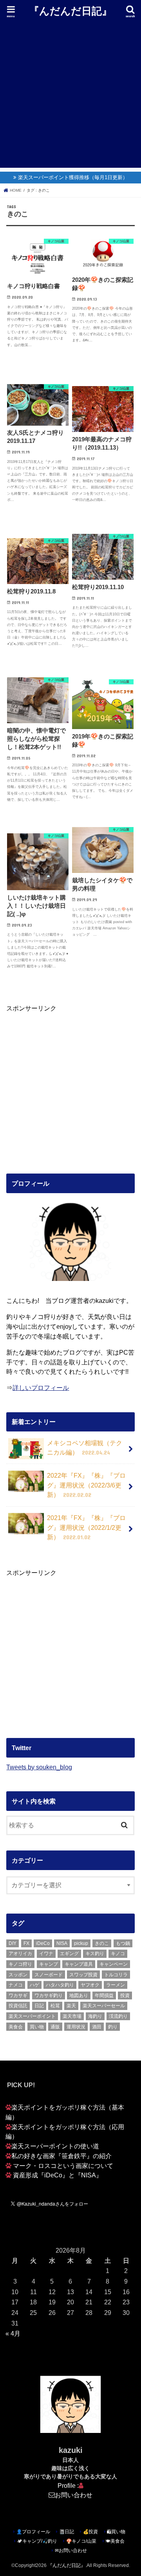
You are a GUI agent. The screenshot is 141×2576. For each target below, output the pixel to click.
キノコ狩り (20, 1964)
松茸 (55, 2006)
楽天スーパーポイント (32, 2016)
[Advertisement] (70, 97)
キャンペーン (114, 1964)
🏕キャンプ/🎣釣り (37, 2541)
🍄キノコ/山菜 (81, 2541)
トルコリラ (116, 1975)
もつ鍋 (123, 1943)
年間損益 (104, 1995)
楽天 (71, 2006)
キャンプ (49, 1964)
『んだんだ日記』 (70, 10)
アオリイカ (20, 1954)
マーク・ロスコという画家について (63, 2166)
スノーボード (49, 1975)
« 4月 (13, 2333)
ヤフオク (90, 1985)
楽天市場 (72, 2016)
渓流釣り (118, 2016)
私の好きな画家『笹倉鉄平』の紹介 (61, 2156)
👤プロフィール (33, 2532)
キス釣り (95, 1954)
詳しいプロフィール (41, 1388)
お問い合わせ (74, 2495)
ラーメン (116, 1985)
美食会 (16, 2027)
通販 (55, 2027)
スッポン (18, 1975)
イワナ (46, 1954)
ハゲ (34, 1985)
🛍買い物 (116, 2532)
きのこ (102, 1943)
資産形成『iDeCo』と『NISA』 (58, 2175)
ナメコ (16, 1985)
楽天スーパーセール (104, 2006)
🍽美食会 (115, 2541)
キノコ (118, 1954)
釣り (113, 2027)
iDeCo (43, 1943)
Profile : (68, 2485)
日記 (39, 2006)
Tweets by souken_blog (39, 1767)
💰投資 (90, 2532)
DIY (13, 1943)
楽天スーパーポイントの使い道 (55, 2146)
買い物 (37, 2027)
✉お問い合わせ (71, 2551)
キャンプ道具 (79, 1964)
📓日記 (67, 2532)
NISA (62, 1943)
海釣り (95, 2016)
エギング (69, 1954)
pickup (81, 1943)
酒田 (97, 2027)
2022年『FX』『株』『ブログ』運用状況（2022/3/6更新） (86, 1485)
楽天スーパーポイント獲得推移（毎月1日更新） (73, 177)
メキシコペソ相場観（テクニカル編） (85, 1448)
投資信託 (18, 2006)
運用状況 (76, 2027)
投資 (125, 1995)
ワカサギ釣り (49, 1995)
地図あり (79, 1995)
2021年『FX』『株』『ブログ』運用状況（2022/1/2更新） (86, 1527)
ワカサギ (18, 1995)
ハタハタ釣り (60, 1985)
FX (26, 1943)
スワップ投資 (83, 1975)
